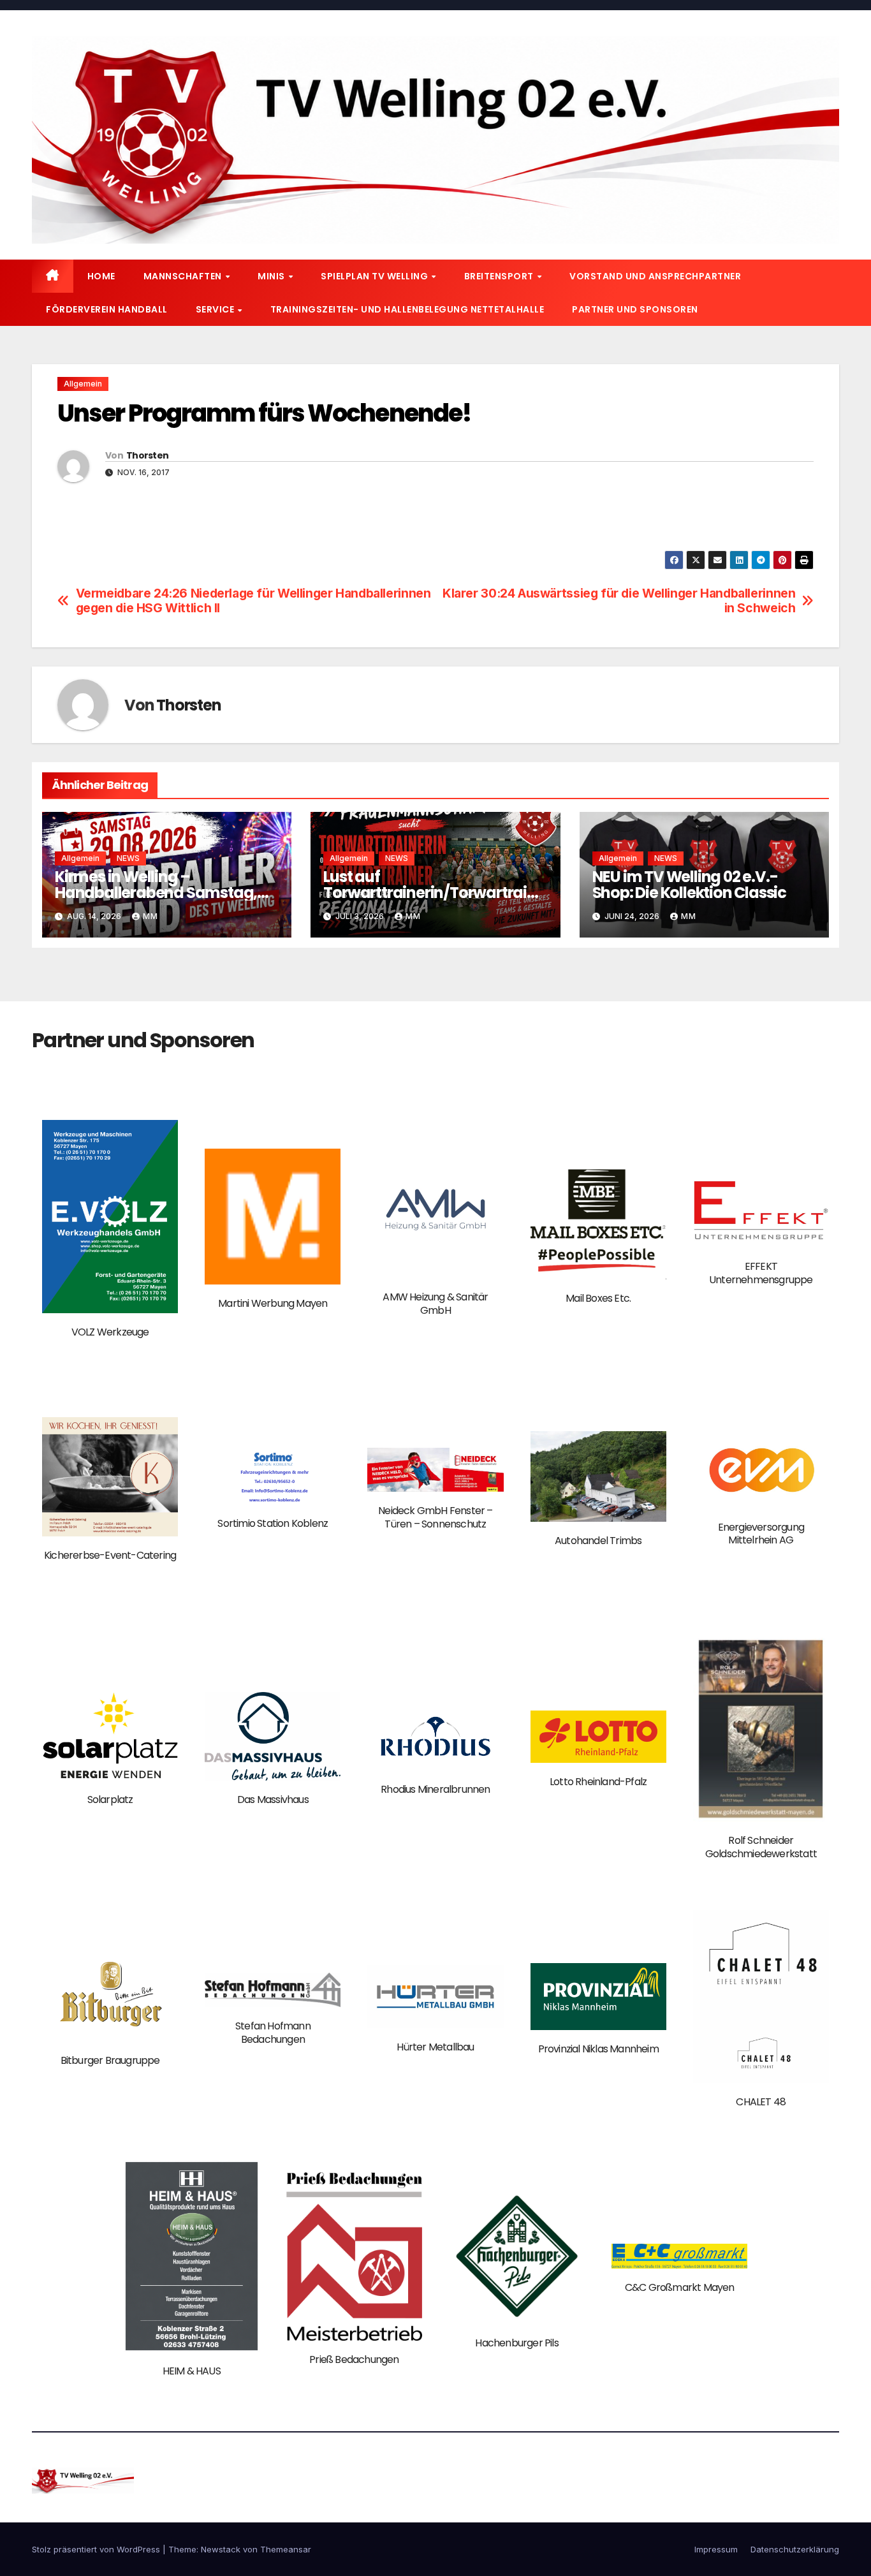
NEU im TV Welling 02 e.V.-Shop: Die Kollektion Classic (689, 885)
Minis (272, 276)
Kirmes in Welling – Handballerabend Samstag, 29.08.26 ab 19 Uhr (156, 893)
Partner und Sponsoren (635, 309)
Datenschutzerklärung (795, 2549)
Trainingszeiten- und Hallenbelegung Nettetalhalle (407, 309)
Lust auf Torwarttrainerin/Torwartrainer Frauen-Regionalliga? (434, 893)
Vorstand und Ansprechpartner (655, 276)
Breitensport (500, 276)
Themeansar (286, 2549)
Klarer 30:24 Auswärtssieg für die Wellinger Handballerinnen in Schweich (619, 601)
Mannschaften (184, 276)
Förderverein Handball (107, 309)
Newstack (221, 2549)
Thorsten (147, 455)
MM (150, 916)
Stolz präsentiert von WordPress (97, 2549)
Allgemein (83, 384)
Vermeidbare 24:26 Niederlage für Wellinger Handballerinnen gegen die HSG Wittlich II (253, 601)
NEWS (128, 858)
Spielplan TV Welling (376, 276)
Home (101, 276)
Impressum (716, 2549)
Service (216, 309)
